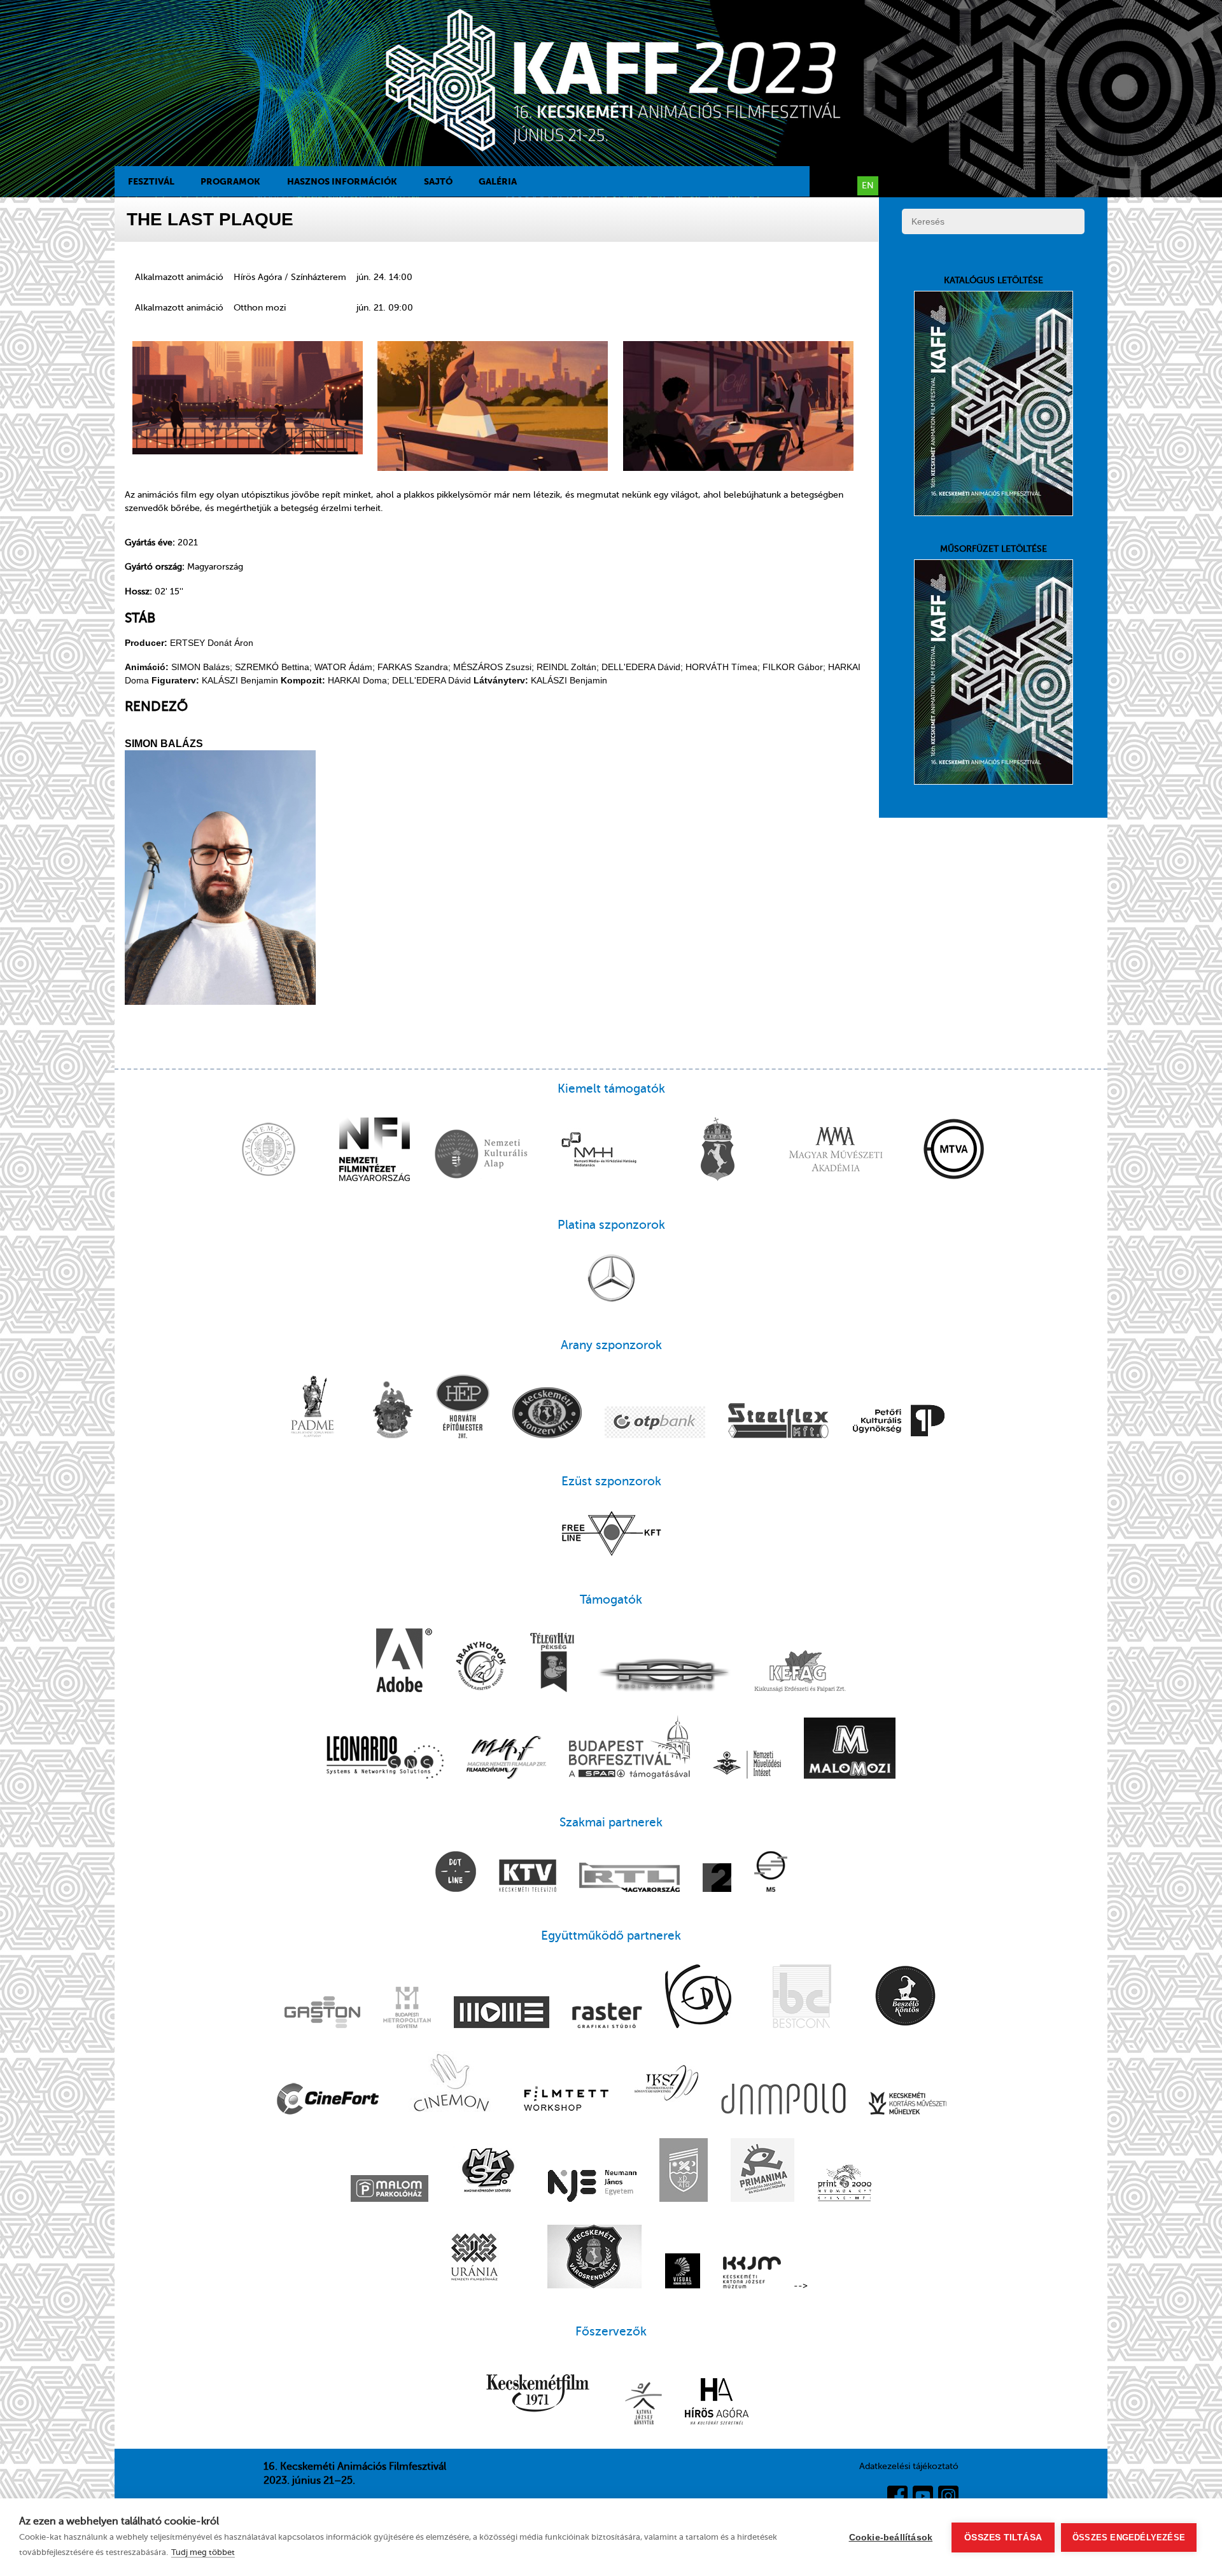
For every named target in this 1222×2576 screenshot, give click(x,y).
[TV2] (717, 1879)
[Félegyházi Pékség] (552, 1664)
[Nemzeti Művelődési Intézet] (747, 1766)
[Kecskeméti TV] (528, 1877)
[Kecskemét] (717, 1151)
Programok (230, 181)
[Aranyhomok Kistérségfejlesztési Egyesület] (481, 1667)
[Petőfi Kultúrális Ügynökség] (899, 1422)
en (868, 185)
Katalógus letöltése (994, 280)
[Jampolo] (783, 2100)
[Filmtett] (566, 2100)
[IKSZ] (666, 2084)
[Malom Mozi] (850, 1749)
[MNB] (269, 1151)
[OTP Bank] (655, 1424)
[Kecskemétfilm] (538, 2394)
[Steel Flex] (778, 1422)
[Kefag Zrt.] (800, 1672)
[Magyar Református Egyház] (393, 1411)
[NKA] (481, 1156)
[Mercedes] (611, 1279)
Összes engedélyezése (1129, 2537)
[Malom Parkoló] (390, 2190)
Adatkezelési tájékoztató (909, 2466)
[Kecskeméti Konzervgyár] (547, 1414)
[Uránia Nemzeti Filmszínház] (474, 2258)
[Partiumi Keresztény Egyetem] (684, 2171)
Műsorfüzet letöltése (994, 549)
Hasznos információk (342, 181)
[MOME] (502, 2013)
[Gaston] (322, 2013)
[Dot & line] (456, 1873)
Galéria (498, 181)
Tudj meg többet (203, 2552)
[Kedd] (698, 1998)
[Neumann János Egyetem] (592, 2187)
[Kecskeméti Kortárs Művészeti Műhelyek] (908, 2104)
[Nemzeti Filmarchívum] (506, 1759)
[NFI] (375, 1151)
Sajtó (438, 181)
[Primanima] (762, 2171)
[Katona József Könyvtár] (643, 2404)
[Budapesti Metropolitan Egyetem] (407, 2009)
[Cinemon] (450, 2084)
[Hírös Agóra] (717, 2403)
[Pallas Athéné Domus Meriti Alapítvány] (313, 1408)
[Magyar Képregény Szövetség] (488, 2171)
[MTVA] (954, 1151)
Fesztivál (151, 181)
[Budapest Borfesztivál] (629, 1748)
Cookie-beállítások (891, 2537)
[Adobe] (404, 1662)
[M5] (771, 1873)
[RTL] (629, 1879)
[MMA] (836, 1151)
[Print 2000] (845, 2184)
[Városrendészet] (594, 2258)
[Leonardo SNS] (385, 1759)
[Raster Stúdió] (607, 2017)
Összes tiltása (1003, 2537)
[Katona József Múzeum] (752, 2274)
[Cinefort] (328, 2100)
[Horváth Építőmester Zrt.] (463, 1408)
